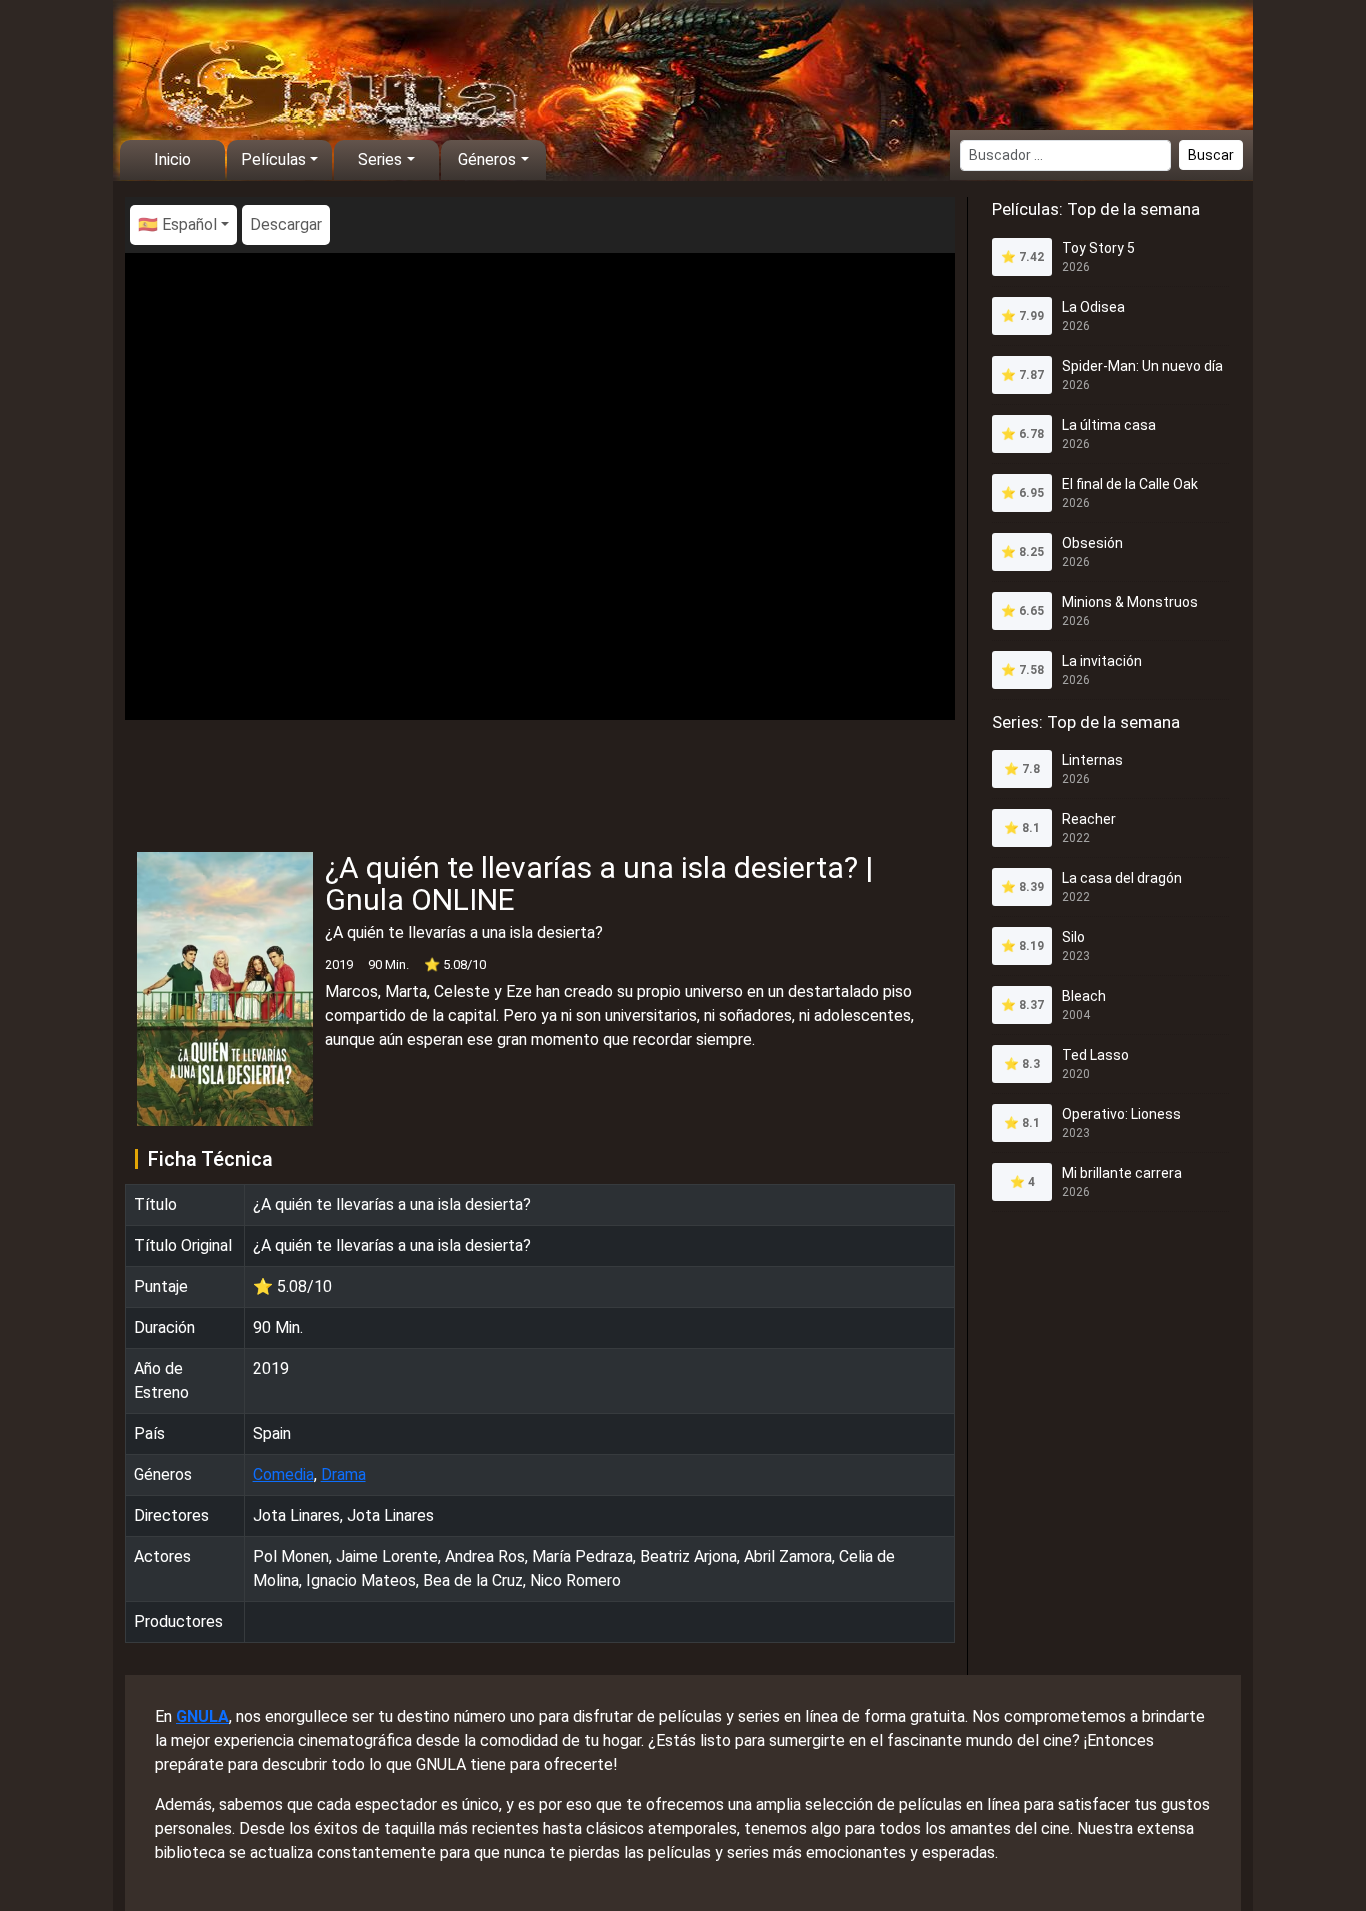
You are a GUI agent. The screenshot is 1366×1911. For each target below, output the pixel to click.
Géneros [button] (487, 159)
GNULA (202, 1716)
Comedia (283, 1474)
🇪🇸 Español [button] (177, 224)
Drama (343, 1474)
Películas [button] (273, 159)
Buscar (1211, 155)
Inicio (172, 159)
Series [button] (380, 159)
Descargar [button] (286, 224)
